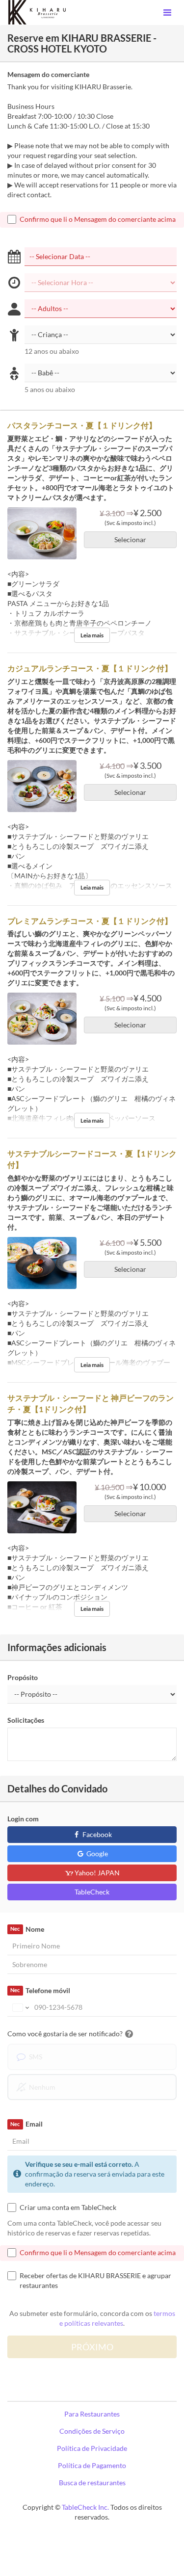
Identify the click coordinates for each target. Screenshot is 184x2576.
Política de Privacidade (92, 2448)
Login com (23, 1819)
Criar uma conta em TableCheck (68, 2207)
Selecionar (130, 539)
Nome (27, 1929)
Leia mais (92, 635)
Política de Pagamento (92, 2465)
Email (26, 2124)
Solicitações (26, 1720)
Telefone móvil (40, 1990)
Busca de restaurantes (92, 2483)
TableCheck (92, 1892)
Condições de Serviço (92, 2431)
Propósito (23, 1677)
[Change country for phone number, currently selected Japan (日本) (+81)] (20, 2007)
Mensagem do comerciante (48, 74)
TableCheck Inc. (85, 2507)
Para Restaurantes (92, 2414)
